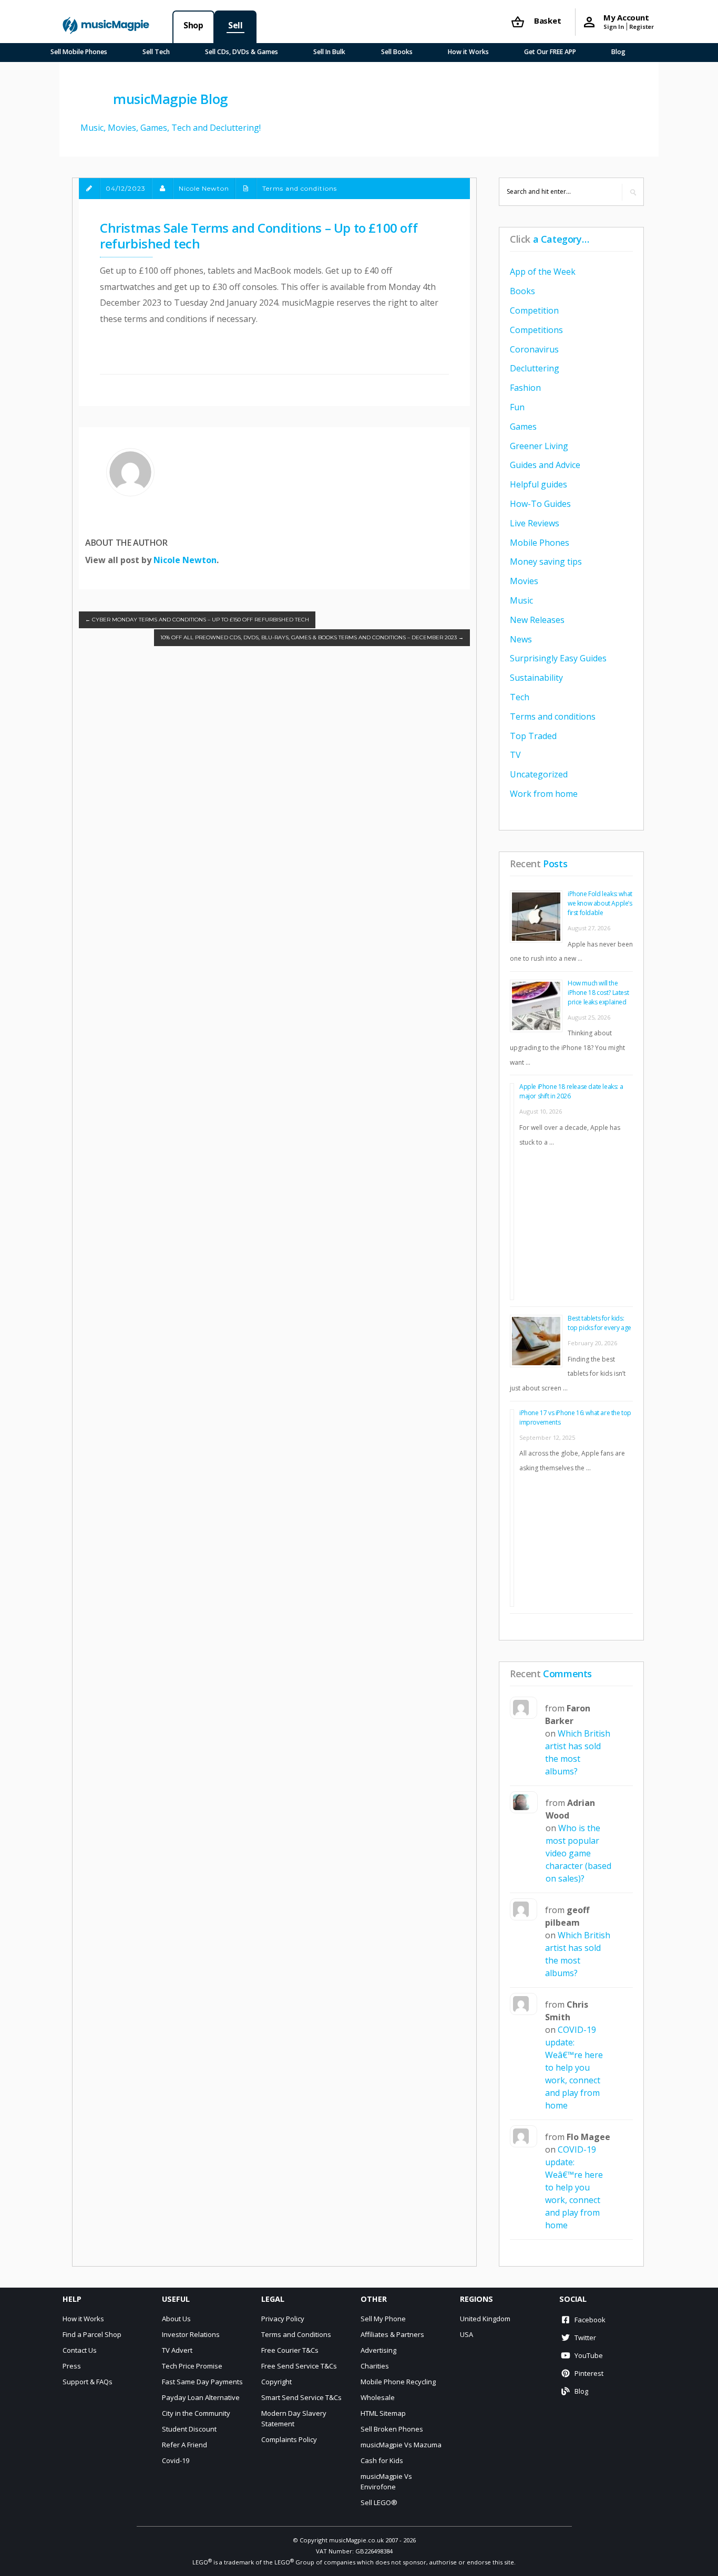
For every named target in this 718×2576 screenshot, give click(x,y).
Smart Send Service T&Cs (301, 2397)
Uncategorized (539, 774)
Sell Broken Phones (392, 2429)
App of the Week (543, 272)
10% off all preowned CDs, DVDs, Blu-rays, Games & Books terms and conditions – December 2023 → (312, 637)
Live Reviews (535, 523)
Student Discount (189, 2429)
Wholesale (378, 2397)
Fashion (525, 388)
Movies (524, 581)
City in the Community (196, 2413)
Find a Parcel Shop (92, 2334)
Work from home (544, 794)
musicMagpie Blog (171, 99)
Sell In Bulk (329, 52)
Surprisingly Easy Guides (558, 658)
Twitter (585, 2338)
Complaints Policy (289, 2439)
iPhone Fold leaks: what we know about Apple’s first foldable (600, 903)
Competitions (536, 330)
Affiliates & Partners (392, 2334)
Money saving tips (546, 562)
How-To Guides (540, 504)
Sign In (614, 27)
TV (515, 755)
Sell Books (397, 52)
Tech (520, 697)
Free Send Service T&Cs (299, 2366)
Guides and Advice (545, 465)
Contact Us (80, 2350)
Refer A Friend (184, 2445)
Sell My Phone (383, 2319)
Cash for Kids (382, 2460)
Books (522, 291)
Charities (375, 2366)
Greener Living (539, 446)
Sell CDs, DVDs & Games (242, 52)
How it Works (468, 52)
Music (521, 600)
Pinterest (589, 2373)
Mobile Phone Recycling (398, 2382)
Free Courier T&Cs (290, 2350)
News (521, 639)
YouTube (589, 2355)
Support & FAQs (88, 2382)
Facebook (590, 2320)
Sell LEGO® (379, 2502)
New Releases (537, 620)
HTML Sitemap (383, 2413)
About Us (176, 2319)
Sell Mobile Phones (79, 52)
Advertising (378, 2350)
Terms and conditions (300, 188)
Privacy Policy (283, 2319)
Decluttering (535, 368)
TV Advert (177, 2350)
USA (466, 2334)
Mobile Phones (540, 543)
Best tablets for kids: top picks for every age (599, 1323)
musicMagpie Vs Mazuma (401, 2445)
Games (523, 427)
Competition (534, 310)
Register (642, 27)
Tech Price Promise (192, 2366)
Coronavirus (534, 349)
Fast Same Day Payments (202, 2382)
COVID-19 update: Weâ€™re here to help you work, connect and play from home (574, 2068)
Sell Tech (156, 52)
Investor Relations (191, 2334)
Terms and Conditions (296, 2334)
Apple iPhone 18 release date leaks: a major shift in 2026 (571, 1091)
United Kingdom (485, 2319)
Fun (517, 407)
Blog (618, 52)
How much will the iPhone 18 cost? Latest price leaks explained (598, 993)
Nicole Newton (185, 560)
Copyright (276, 2382)
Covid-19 (176, 2460)
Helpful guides (538, 484)
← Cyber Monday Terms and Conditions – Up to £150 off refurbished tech (197, 620)
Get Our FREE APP (550, 52)
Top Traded (533, 736)
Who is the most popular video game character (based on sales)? (578, 1853)
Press (72, 2366)
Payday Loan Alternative (201, 2397)
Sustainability (536, 678)
